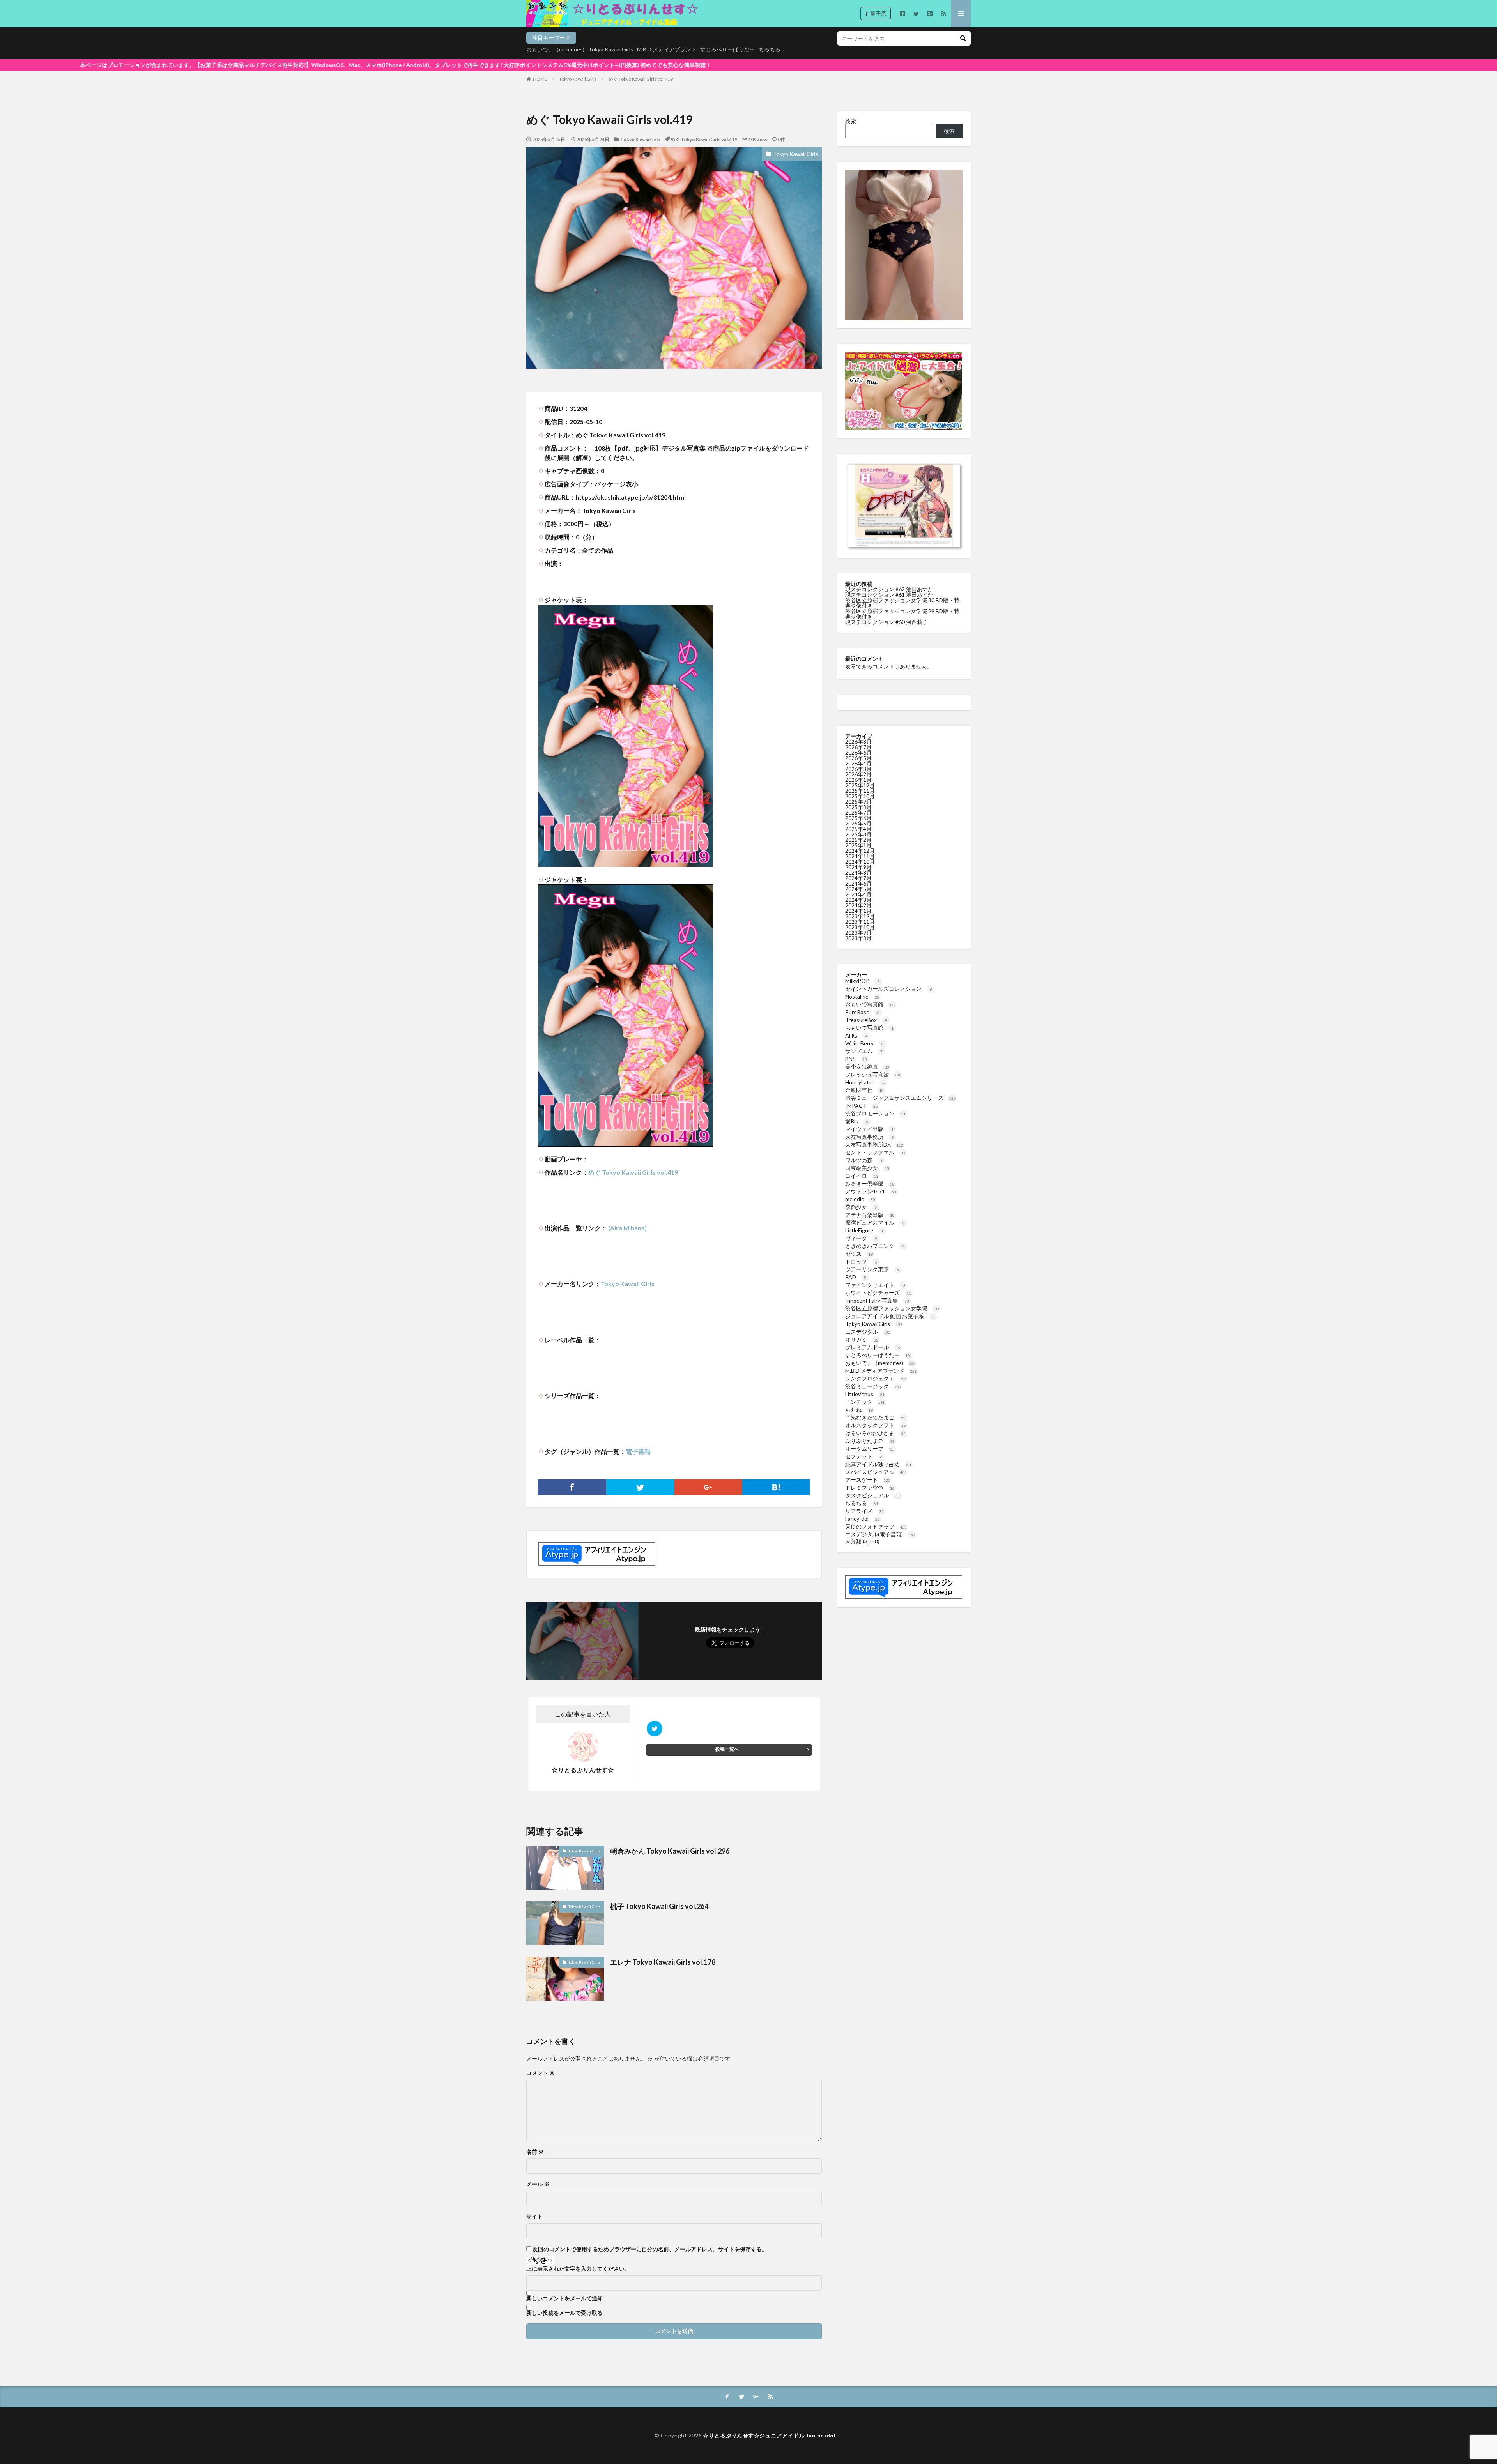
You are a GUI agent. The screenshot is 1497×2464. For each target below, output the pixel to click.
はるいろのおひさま (875, 1433)
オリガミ (862, 1339)
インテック (865, 1402)
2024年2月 (858, 905)
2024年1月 (858, 911)
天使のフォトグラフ (876, 1526)
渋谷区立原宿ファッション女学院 (892, 1308)
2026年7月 (858, 747)
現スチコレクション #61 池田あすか (889, 595)
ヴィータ (861, 1238)
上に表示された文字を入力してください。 (578, 2269)
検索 (851, 121)
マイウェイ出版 (871, 1129)
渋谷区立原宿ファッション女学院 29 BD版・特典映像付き (902, 614)
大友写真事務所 (869, 1137)
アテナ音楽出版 (870, 1215)
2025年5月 (858, 823)
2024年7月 (858, 878)
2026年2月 (858, 774)
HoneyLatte (865, 1082)
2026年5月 (858, 758)
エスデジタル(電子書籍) (880, 1534)
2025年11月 (860, 791)
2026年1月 (858, 780)
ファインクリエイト (875, 1285)
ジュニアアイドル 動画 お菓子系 (890, 1316)
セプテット (864, 1456)
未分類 (853, 1541)
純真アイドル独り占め (878, 1464)
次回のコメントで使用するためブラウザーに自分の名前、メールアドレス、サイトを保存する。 (650, 2249)
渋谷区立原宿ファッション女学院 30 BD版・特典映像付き (902, 603)
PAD (856, 1277)
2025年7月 (858, 812)
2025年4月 (858, 829)
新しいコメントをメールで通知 (564, 2298)
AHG (856, 1035)
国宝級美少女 (867, 1168)
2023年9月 (858, 932)
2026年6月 (858, 752)
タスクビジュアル (873, 1495)
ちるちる (770, 49)
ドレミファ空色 (870, 1487)
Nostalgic (862, 996)
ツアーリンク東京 (872, 1269)
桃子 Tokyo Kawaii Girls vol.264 (660, 1906)
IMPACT (862, 1106)
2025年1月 (858, 845)
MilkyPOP (862, 981)
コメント (541, 2073)
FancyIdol (863, 1519)
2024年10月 (860, 862)
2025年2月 (858, 840)
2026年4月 (858, 763)
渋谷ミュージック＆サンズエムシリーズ (901, 1098)
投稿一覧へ (727, 1749)
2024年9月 (858, 867)
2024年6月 (858, 883)
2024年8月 (858, 872)
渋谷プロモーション (875, 1113)
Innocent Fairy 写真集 (877, 1300)
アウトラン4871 (871, 1191)
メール (538, 2184)
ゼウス (859, 1254)
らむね (859, 1410)
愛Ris (857, 1121)
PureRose (862, 1012)
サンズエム (864, 1051)
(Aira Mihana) (627, 1228)
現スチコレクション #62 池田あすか (889, 589)
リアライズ (864, 1511)
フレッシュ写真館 (873, 1074)
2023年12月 (860, 916)
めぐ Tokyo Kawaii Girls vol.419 (641, 79)
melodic (860, 1199)
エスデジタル (868, 1332)
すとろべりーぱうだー (727, 49)
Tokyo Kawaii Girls (611, 49)
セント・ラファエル (875, 1152)
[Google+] (708, 1487)
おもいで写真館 (871, 1004)
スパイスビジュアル (876, 1472)
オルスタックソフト (875, 1425)
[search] (963, 38)
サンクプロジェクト (875, 1378)
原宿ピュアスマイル (875, 1222)
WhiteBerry (864, 1043)
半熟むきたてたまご (875, 1417)
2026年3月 (858, 769)
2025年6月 (858, 818)
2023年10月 (860, 927)
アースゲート (868, 1480)
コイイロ (862, 1176)
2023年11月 (860, 922)
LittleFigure (864, 1230)
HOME (540, 79)
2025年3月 (858, 834)
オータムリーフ (870, 1449)
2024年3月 (858, 900)
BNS (856, 1059)
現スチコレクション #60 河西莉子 (887, 622)
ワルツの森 (864, 1160)
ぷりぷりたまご (870, 1441)
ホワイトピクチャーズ (878, 1293)
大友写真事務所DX (874, 1145)
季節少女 (861, 1207)
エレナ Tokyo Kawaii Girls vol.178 (663, 1962)
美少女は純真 (867, 1067)
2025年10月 (860, 796)
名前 (535, 2152)
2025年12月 (860, 785)
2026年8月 (858, 741)
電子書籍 (638, 1451)
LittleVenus (865, 1394)
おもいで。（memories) (555, 49)
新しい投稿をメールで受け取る (564, 2313)
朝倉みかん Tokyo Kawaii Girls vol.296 (670, 1851)
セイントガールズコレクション (888, 989)
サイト (534, 2217)
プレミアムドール (873, 1347)
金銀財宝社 (864, 1090)
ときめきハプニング (875, 1246)
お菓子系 (876, 13)
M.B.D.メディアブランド (667, 49)
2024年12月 (860, 851)
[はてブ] (776, 1487)
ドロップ (861, 1261)
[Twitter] (640, 1487)
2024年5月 (858, 889)
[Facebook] (572, 1487)
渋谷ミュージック (873, 1386)
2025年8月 (858, 807)
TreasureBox (866, 1020)
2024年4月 (858, 894)
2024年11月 (860, 856)
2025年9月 (858, 802)
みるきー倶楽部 (870, 1183)
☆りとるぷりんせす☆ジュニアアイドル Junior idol (772, 2435)
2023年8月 (858, 938)
